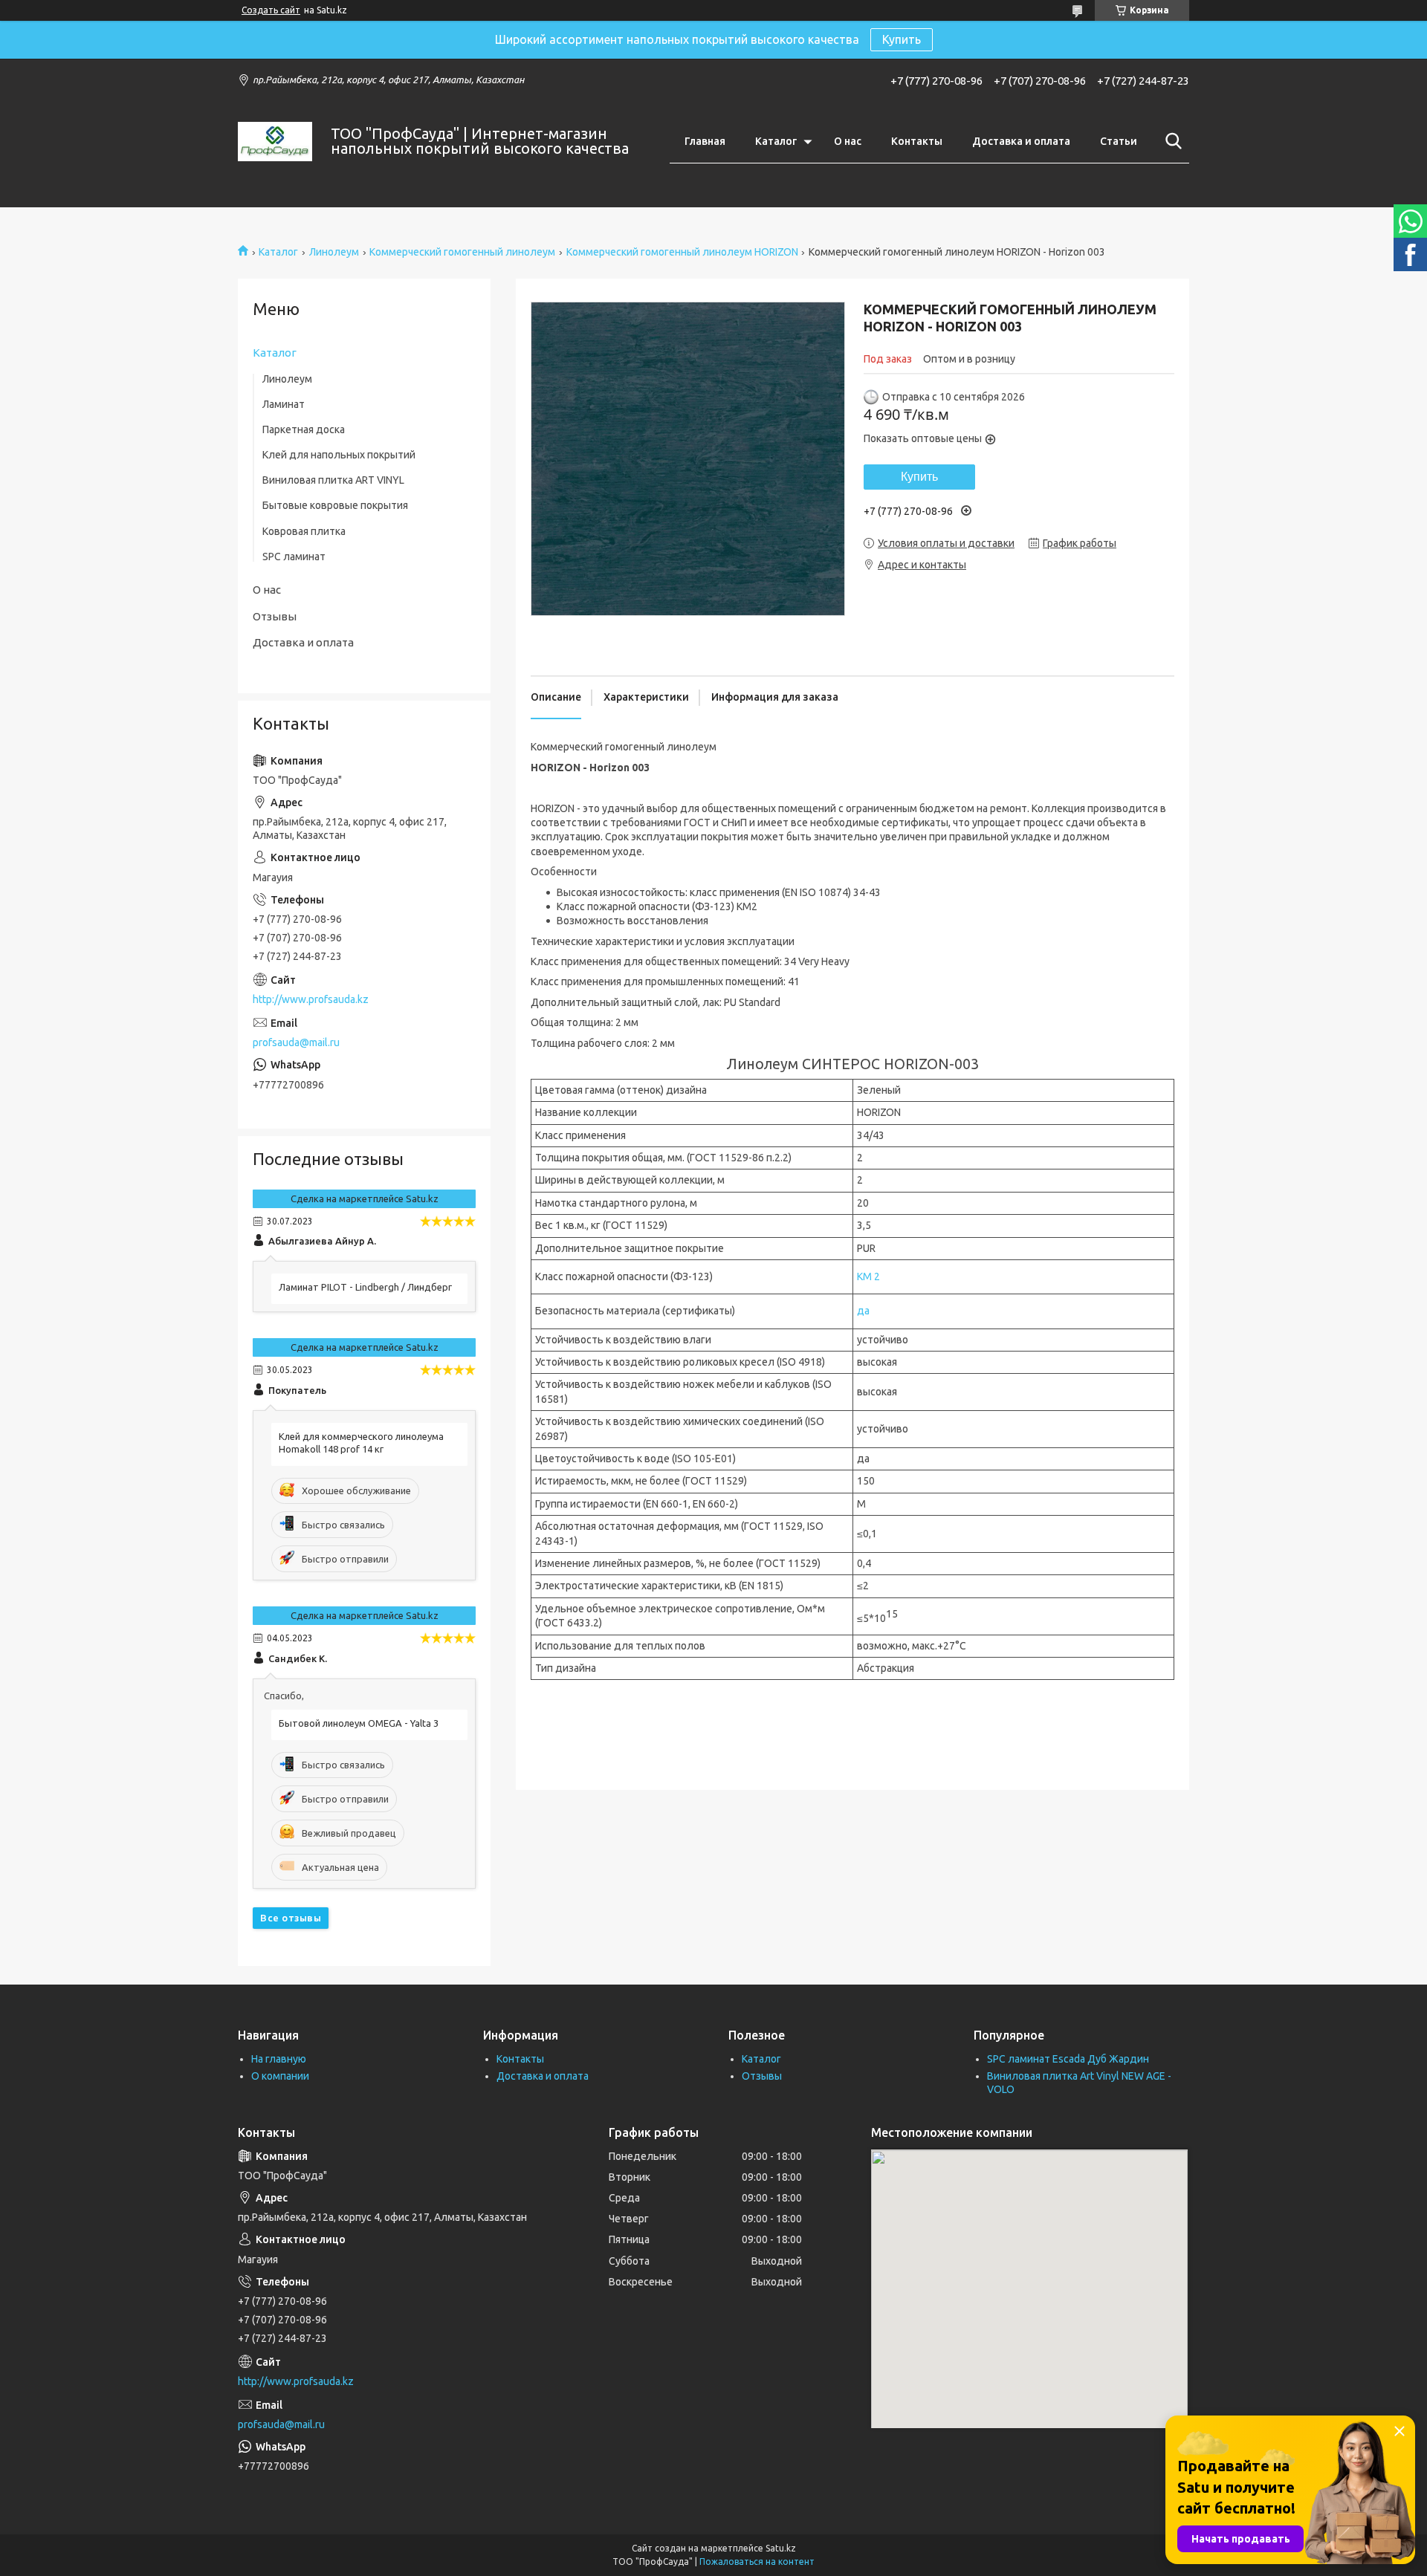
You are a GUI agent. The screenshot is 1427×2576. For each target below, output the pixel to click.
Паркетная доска (304, 429)
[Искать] (1171, 141)
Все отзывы (291, 1918)
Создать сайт (271, 10)
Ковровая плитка (304, 531)
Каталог (776, 141)
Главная (705, 141)
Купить (902, 39)
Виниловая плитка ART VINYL (333, 480)
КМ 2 (868, 1276)
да (863, 1311)
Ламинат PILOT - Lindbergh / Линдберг (365, 1287)
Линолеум (334, 252)
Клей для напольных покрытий (339, 455)
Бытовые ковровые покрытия (335, 505)
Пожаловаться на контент (757, 2562)
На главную (279, 2059)
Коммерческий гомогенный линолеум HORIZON (682, 252)
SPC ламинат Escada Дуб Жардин (1068, 2059)
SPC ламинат (294, 557)
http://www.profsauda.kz (311, 999)
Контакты (917, 141)
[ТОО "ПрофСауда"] (275, 142)
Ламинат (284, 404)
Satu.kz (781, 2548)
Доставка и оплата (1021, 141)
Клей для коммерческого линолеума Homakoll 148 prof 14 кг (361, 1443)
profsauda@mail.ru (296, 1042)
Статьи (1119, 141)
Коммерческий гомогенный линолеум (462, 252)
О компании (280, 2076)
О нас (848, 141)
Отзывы (275, 616)
